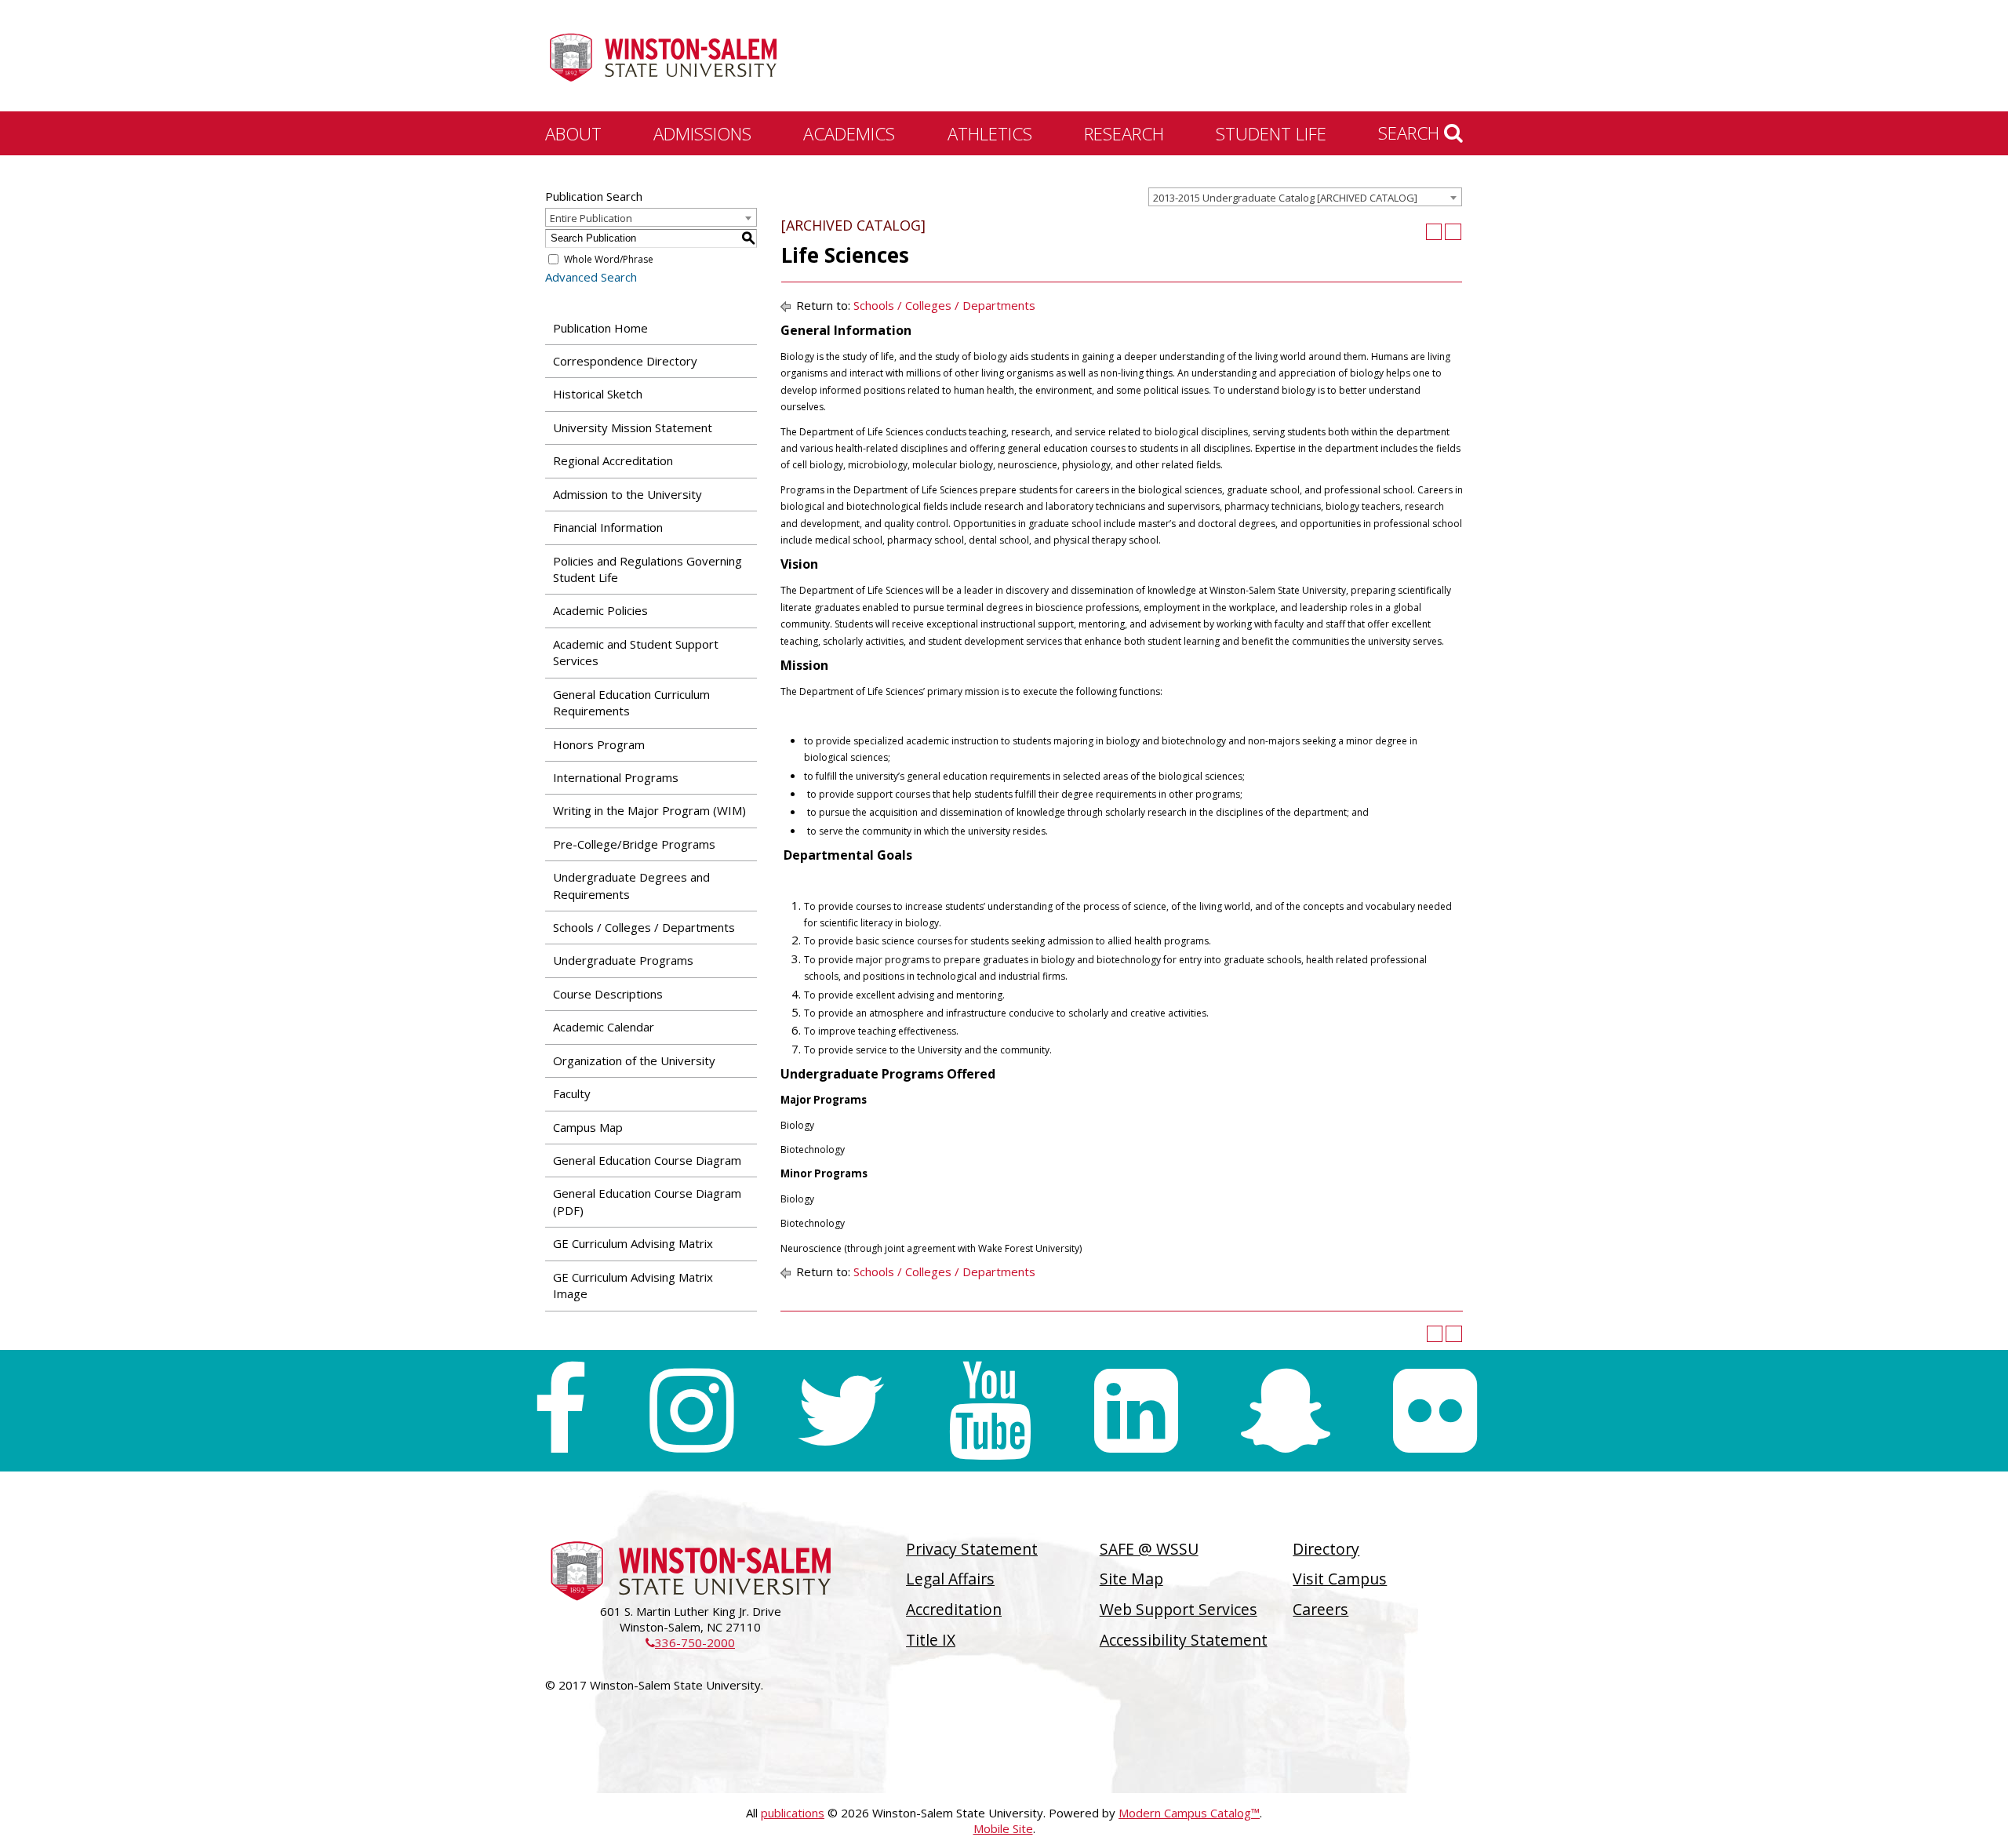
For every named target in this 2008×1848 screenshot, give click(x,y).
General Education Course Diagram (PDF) (647, 1201)
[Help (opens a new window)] (1453, 232)
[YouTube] (990, 1411)
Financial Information (608, 527)
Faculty (572, 1093)
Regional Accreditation (613, 460)
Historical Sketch (598, 394)
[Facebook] (560, 1411)
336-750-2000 (690, 1642)
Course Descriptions (608, 994)
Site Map (1131, 1579)
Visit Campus (1340, 1579)
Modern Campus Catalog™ (1189, 1813)
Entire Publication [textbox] (591, 218)
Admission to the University (627, 494)
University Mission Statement (633, 427)
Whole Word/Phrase (609, 259)
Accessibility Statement (1184, 1640)
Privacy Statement (972, 1549)
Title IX (931, 1640)
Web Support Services (1179, 1609)
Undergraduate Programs (623, 960)
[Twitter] (841, 1411)
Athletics (990, 133)
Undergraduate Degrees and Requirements (631, 885)
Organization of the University (634, 1060)
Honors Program (599, 744)
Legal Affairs (950, 1579)
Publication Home (600, 328)
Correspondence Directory (625, 361)
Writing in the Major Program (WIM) (649, 810)
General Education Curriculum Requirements (631, 702)
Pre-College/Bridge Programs (634, 844)
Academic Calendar (604, 1027)
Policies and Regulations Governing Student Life (648, 569)
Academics (849, 133)
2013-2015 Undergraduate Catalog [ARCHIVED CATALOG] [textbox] (1285, 198)
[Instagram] (691, 1411)
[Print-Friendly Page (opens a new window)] (1434, 232)
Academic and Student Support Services (636, 652)
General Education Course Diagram (647, 1160)
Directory (1326, 1549)
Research (1124, 133)
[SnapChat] (1286, 1411)
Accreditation (954, 1609)
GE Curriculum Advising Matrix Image (633, 1285)
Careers (1320, 1609)
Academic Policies (600, 610)
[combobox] (1305, 197)
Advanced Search (591, 277)
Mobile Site (1003, 1828)
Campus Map (588, 1127)
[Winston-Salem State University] (663, 57)
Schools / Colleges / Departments (644, 927)
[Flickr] (1435, 1411)
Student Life (1271, 133)
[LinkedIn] (1136, 1411)
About (573, 133)
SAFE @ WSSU (1149, 1549)
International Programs (616, 777)
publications (793, 1813)
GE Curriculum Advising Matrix (633, 1243)
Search (1411, 133)
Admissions (702, 133)
